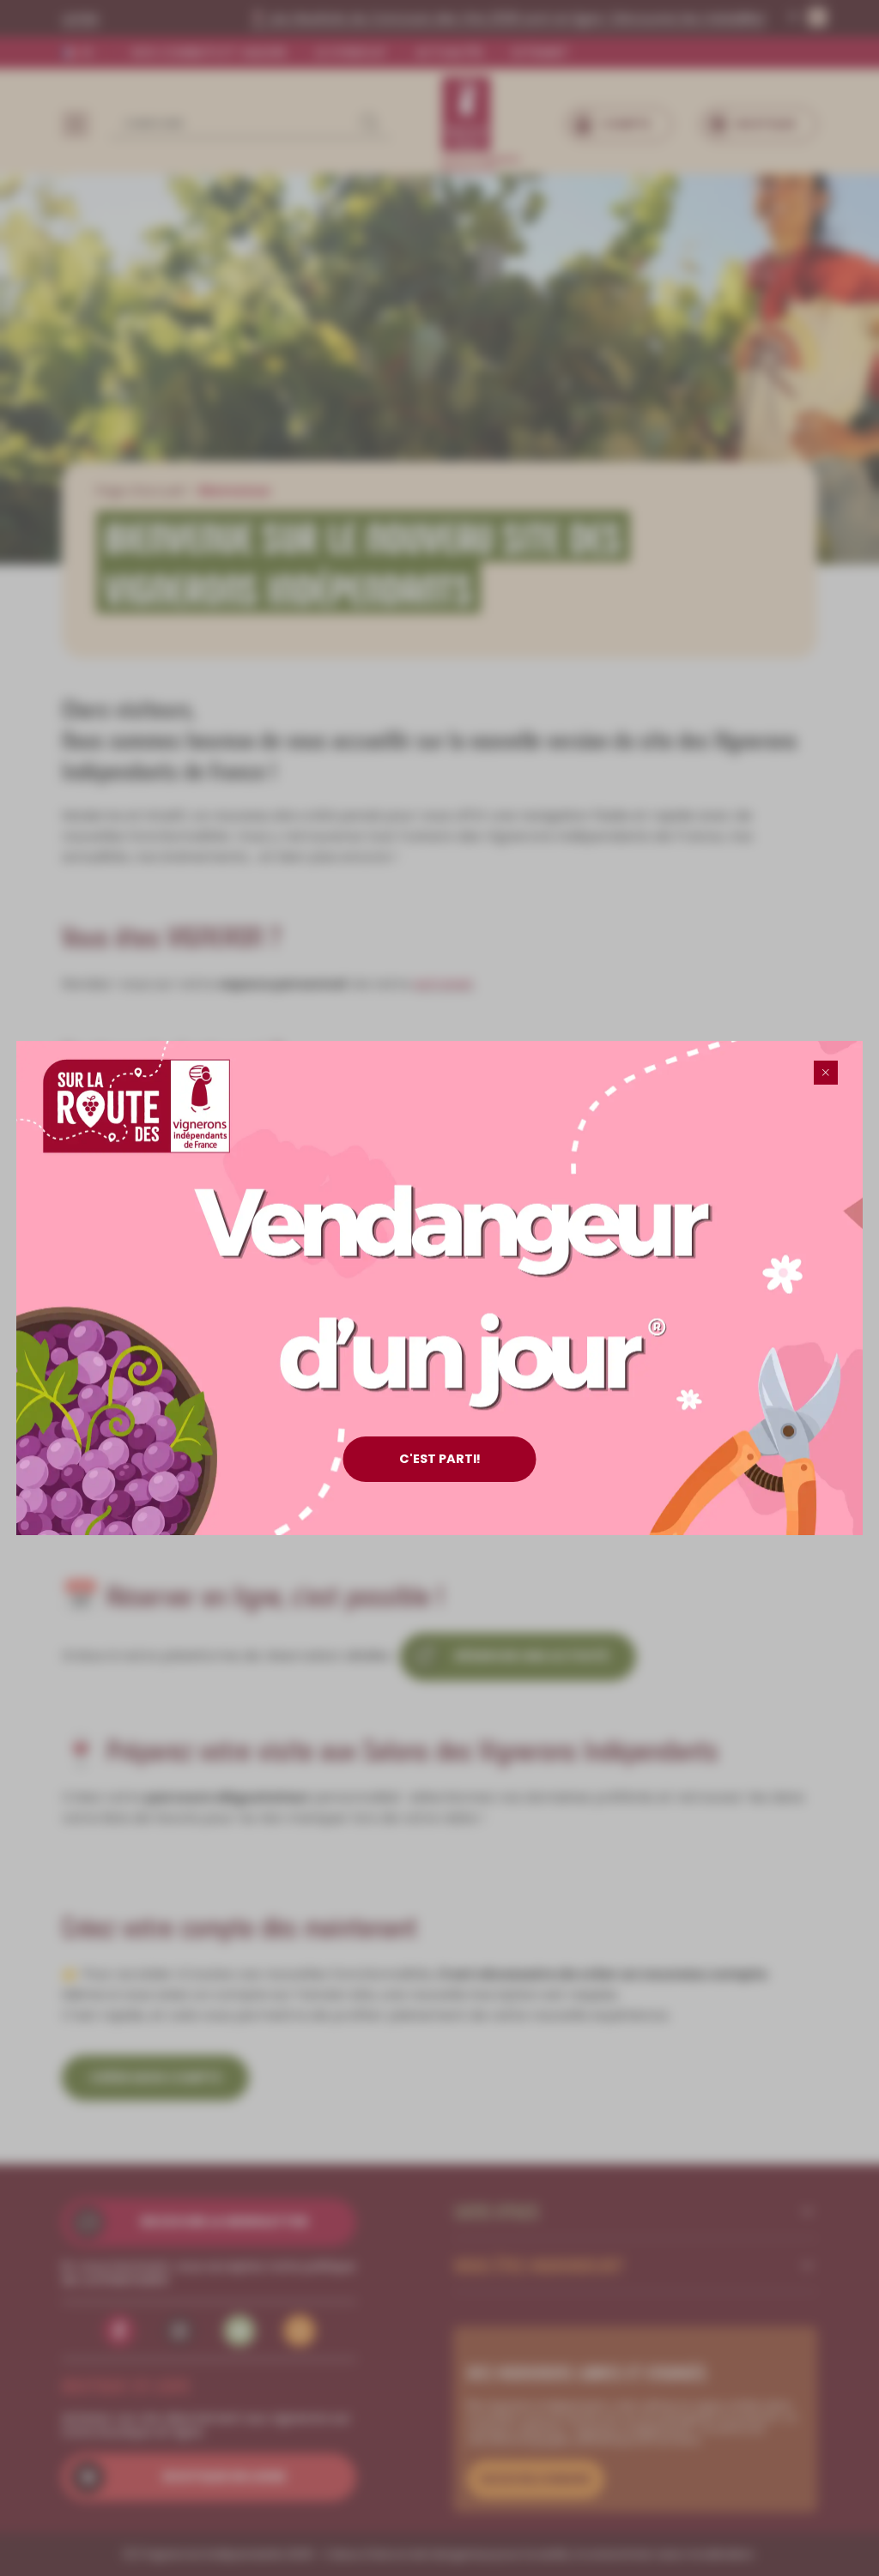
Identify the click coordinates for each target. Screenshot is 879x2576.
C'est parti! (440, 1459)
